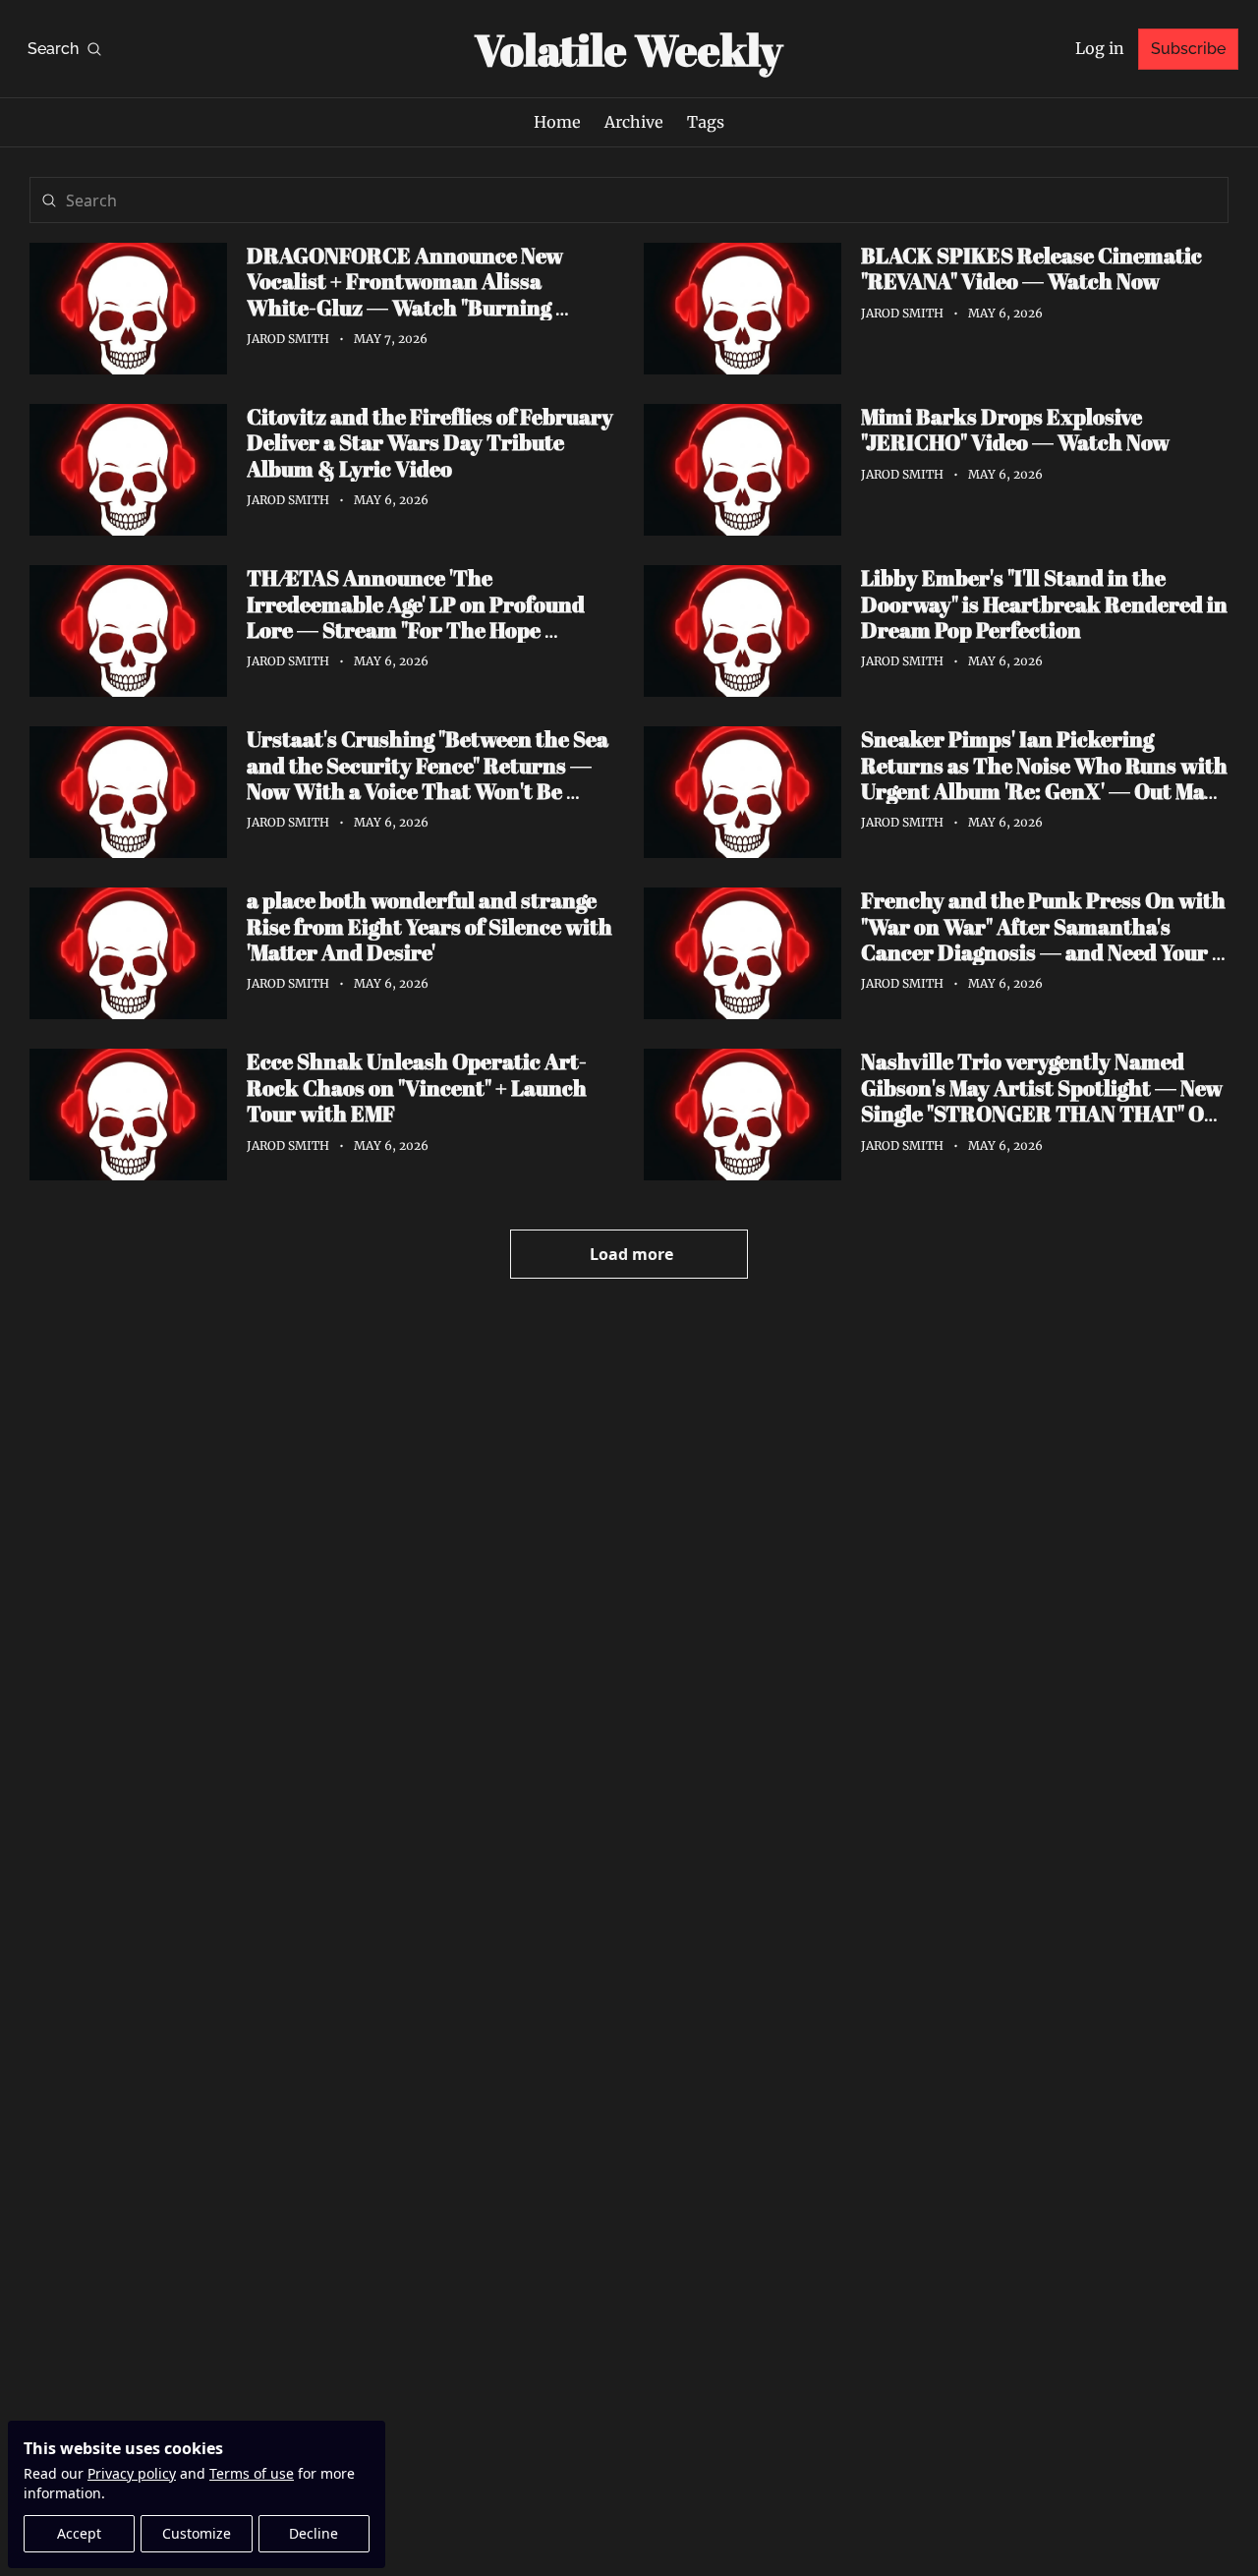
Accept (79, 2533)
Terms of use (252, 2473)
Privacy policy (132, 2473)
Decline (314, 2533)
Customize (197, 2533)
